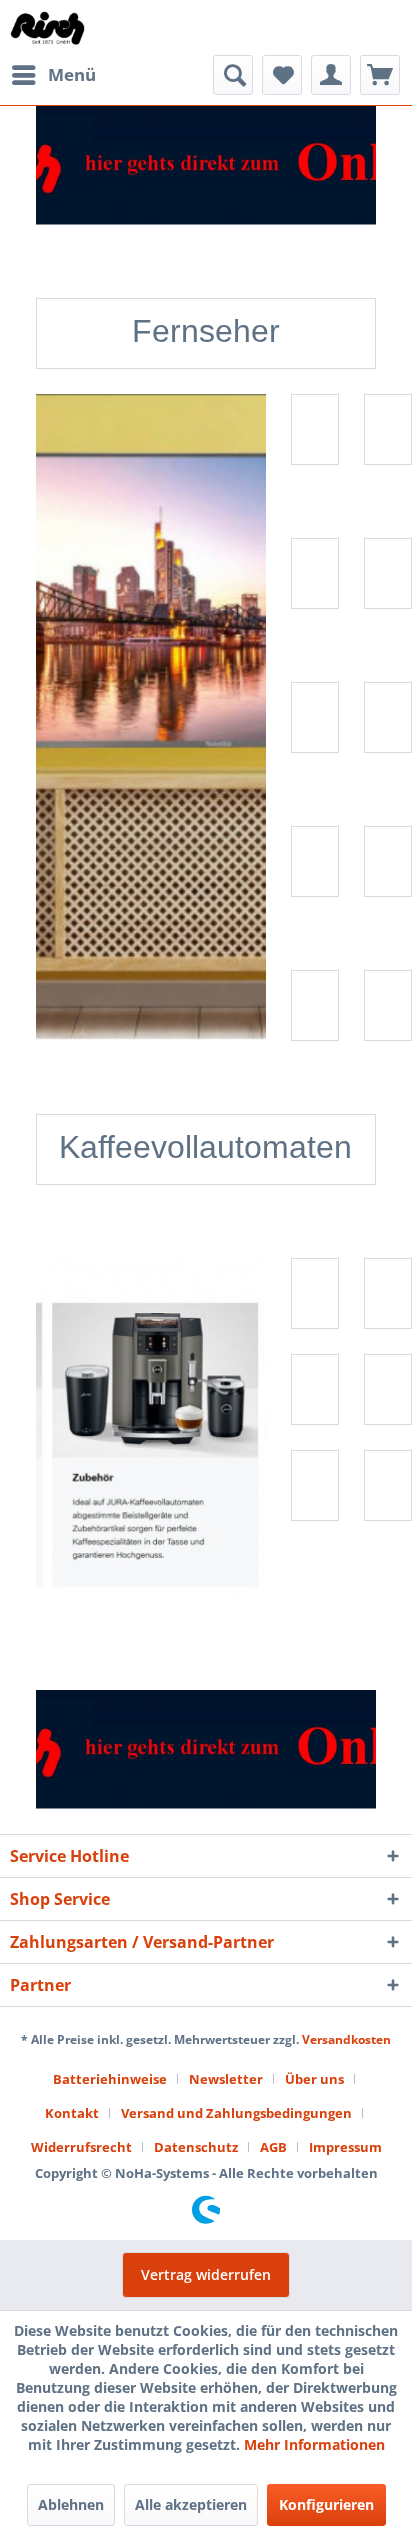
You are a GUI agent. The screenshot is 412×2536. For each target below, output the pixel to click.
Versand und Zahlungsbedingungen (236, 2113)
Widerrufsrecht (81, 2147)
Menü (72, 74)
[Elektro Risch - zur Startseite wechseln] (48, 27)
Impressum (345, 2147)
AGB (273, 2147)
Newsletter (226, 2079)
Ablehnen (71, 2504)
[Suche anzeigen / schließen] (233, 75)
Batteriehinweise (110, 2079)
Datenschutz (196, 2147)
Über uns (314, 2079)
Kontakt (72, 2113)
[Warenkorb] (380, 75)
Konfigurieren (326, 2504)
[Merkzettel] (282, 75)
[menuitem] (53, 75)
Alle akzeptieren (191, 2504)
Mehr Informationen (314, 2444)
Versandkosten (346, 2039)
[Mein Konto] (331, 75)
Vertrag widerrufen (206, 2274)
